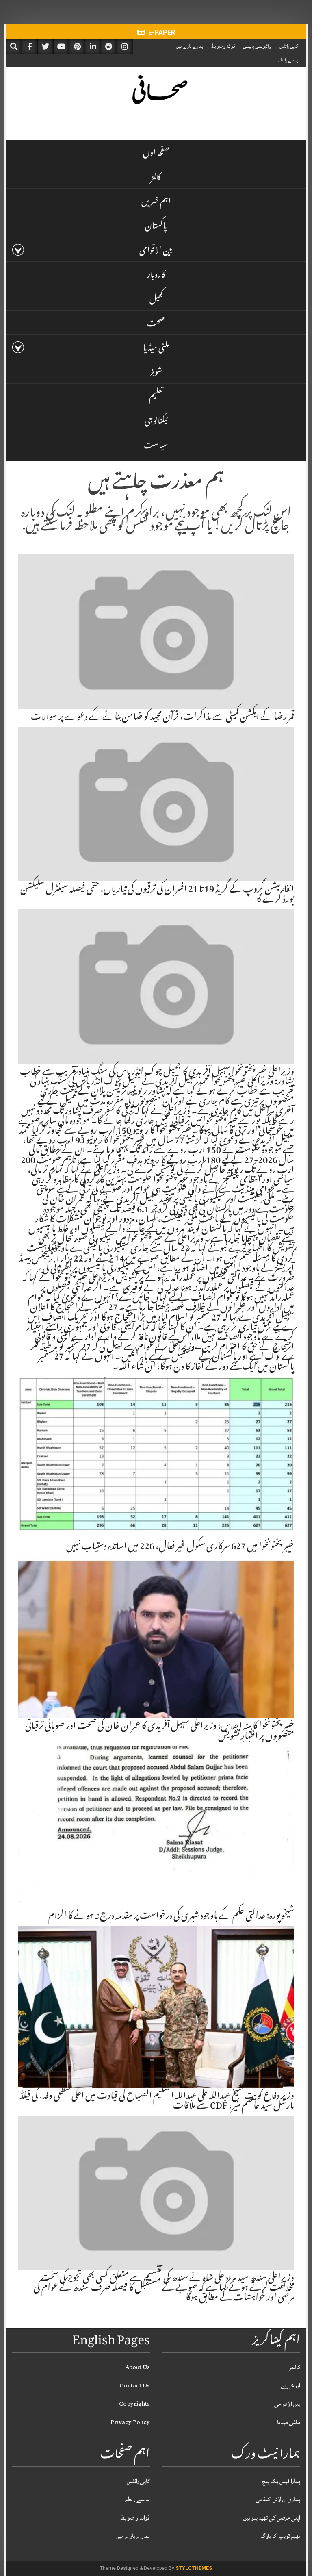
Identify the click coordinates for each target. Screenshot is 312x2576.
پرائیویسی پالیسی (257, 46)
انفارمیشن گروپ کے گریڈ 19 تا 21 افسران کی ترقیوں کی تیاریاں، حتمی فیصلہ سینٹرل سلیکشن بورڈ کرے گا (157, 895)
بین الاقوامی (156, 252)
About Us (138, 2367)
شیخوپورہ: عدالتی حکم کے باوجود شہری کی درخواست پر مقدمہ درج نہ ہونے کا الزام (171, 1917)
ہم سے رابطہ (288, 60)
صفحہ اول (156, 154)
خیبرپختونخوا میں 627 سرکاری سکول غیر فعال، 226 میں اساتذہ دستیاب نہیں (180, 1547)
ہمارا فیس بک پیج (281, 2481)
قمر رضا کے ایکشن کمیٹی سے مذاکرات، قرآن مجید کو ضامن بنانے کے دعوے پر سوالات (162, 718)
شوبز (156, 374)
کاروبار (156, 276)
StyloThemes (194, 2568)
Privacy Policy (130, 2422)
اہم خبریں (156, 203)
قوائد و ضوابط (223, 46)
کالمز (156, 178)
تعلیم (156, 398)
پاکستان (156, 227)
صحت (156, 325)
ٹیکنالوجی (156, 422)
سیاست (156, 447)
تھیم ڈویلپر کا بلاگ (281, 2536)
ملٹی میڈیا (156, 349)
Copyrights (134, 2404)
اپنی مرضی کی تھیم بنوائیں (272, 2518)
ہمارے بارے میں (190, 46)
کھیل (156, 300)
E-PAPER (161, 32)
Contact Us (135, 2386)
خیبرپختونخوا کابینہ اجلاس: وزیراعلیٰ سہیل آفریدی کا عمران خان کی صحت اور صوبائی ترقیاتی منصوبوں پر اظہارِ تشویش (160, 1732)
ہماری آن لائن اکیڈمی (278, 2499)
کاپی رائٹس (289, 46)
